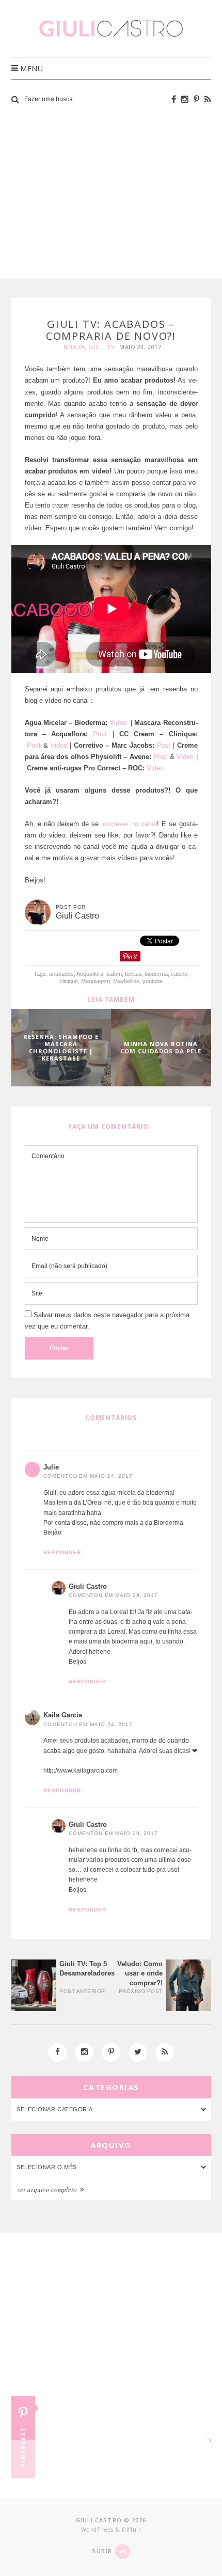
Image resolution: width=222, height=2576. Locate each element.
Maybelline (126, 981)
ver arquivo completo (48, 2189)
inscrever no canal (129, 824)
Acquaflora (90, 974)
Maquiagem (96, 981)
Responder (62, 1552)
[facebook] (174, 99)
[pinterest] (196, 99)
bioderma (156, 974)
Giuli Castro (88, 1586)
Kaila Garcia (63, 1715)
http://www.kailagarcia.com (81, 1771)
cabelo (179, 974)
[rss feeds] (208, 99)
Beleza (74, 347)
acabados (61, 974)
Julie (51, 1467)
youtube (153, 981)
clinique (69, 981)
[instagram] (185, 99)
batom (114, 974)
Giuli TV (102, 347)
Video (119, 723)
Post (100, 734)
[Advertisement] (111, 193)
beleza (133, 974)
